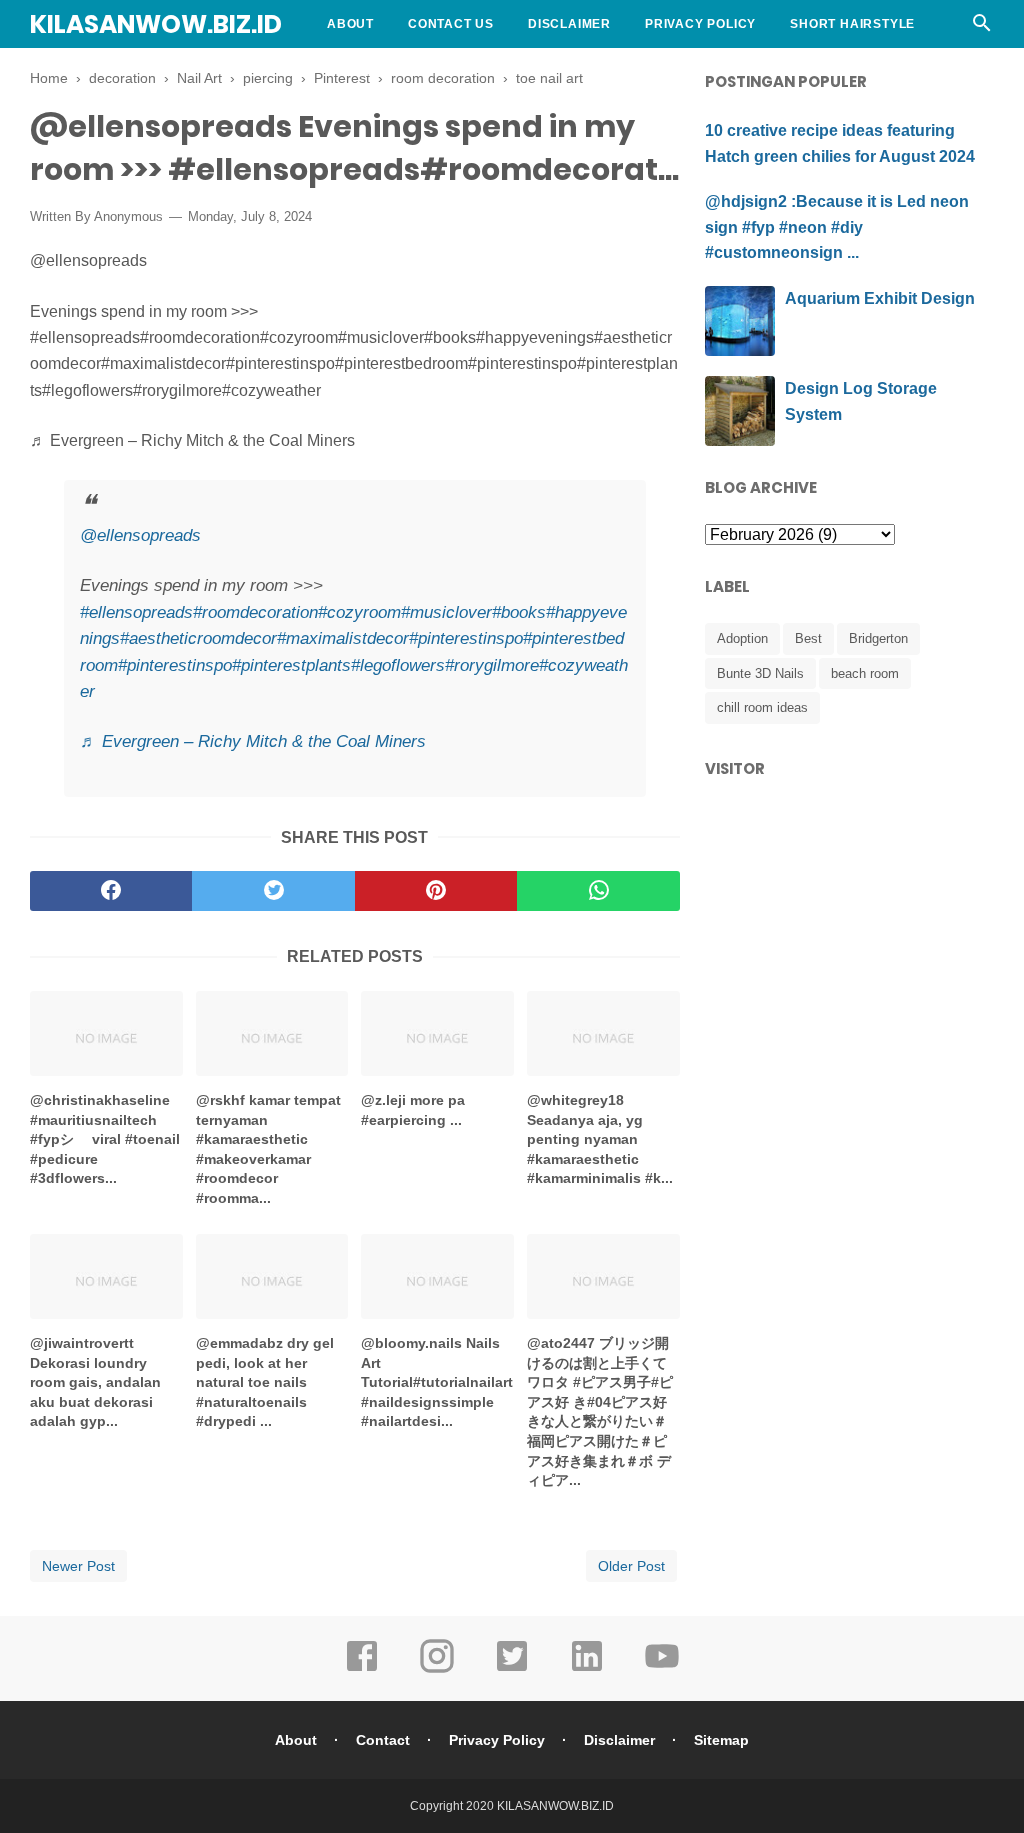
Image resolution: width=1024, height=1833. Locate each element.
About (350, 24)
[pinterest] (436, 891)
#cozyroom (359, 612)
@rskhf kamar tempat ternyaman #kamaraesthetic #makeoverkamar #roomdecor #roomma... (268, 1149)
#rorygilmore (492, 665)
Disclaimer (569, 24)
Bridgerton (878, 638)
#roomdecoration (255, 612)
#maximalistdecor (343, 638)
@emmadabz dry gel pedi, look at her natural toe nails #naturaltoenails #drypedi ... (265, 1382)
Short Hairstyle (852, 24)
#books (519, 612)
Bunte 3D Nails (760, 673)
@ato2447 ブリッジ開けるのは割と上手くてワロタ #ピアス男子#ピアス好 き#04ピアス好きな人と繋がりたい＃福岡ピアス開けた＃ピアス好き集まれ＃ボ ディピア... (600, 1411)
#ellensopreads (136, 612)
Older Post (631, 1566)
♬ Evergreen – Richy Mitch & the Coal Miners (253, 741)
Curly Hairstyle (389, 72)
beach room (865, 673)
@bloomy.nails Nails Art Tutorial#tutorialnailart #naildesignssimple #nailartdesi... (437, 1382)
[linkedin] (587, 1670)
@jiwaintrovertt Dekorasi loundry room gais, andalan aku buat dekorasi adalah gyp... (95, 1382)
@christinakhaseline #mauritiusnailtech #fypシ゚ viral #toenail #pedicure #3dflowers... (105, 1139)
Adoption (742, 638)
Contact (383, 1740)
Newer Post (78, 1566)
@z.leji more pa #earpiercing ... (413, 1110)
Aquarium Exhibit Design (880, 298)
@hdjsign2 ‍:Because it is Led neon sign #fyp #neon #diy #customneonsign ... (837, 227)
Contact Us (451, 24)
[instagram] (437, 1670)
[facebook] (111, 891)
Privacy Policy (700, 24)
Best (808, 638)
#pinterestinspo (466, 638)
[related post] (106, 1033)
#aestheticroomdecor (198, 638)
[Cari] (982, 28)
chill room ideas (762, 707)
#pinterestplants (291, 665)
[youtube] (662, 1670)
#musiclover (446, 612)
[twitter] (273, 891)
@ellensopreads (140, 535)
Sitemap (721, 1740)
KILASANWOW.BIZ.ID (156, 24)
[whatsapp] (598, 891)
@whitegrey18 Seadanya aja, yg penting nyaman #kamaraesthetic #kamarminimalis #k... (600, 1139)
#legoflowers (398, 665)
